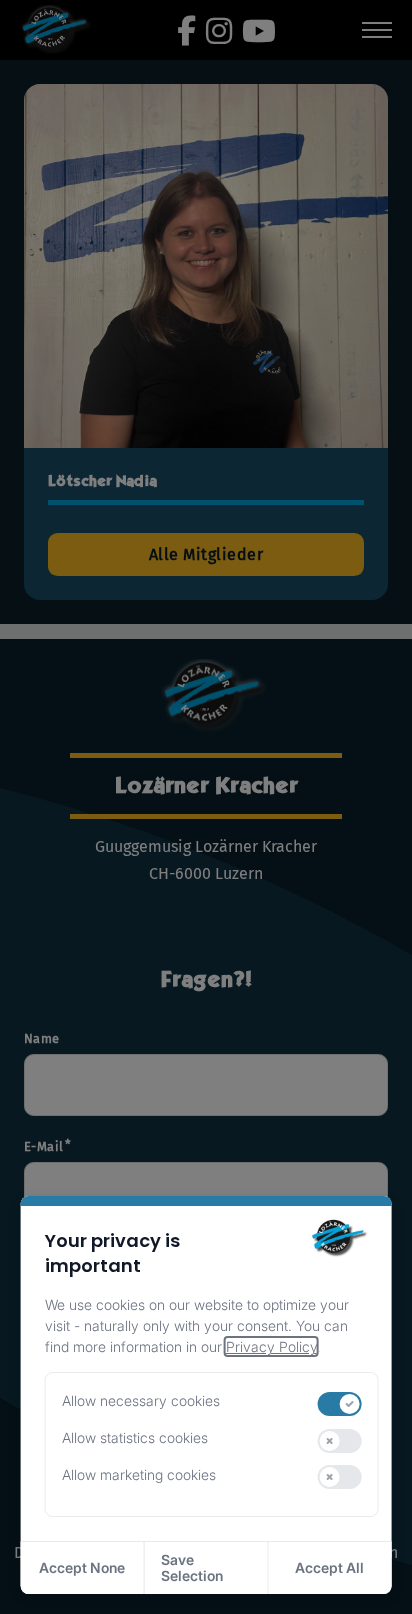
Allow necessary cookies (141, 1400)
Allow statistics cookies (135, 1437)
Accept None (82, 1567)
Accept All (329, 1567)
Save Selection (192, 1567)
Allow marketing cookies (139, 1474)
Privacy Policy (271, 1346)
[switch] (339, 1404)
